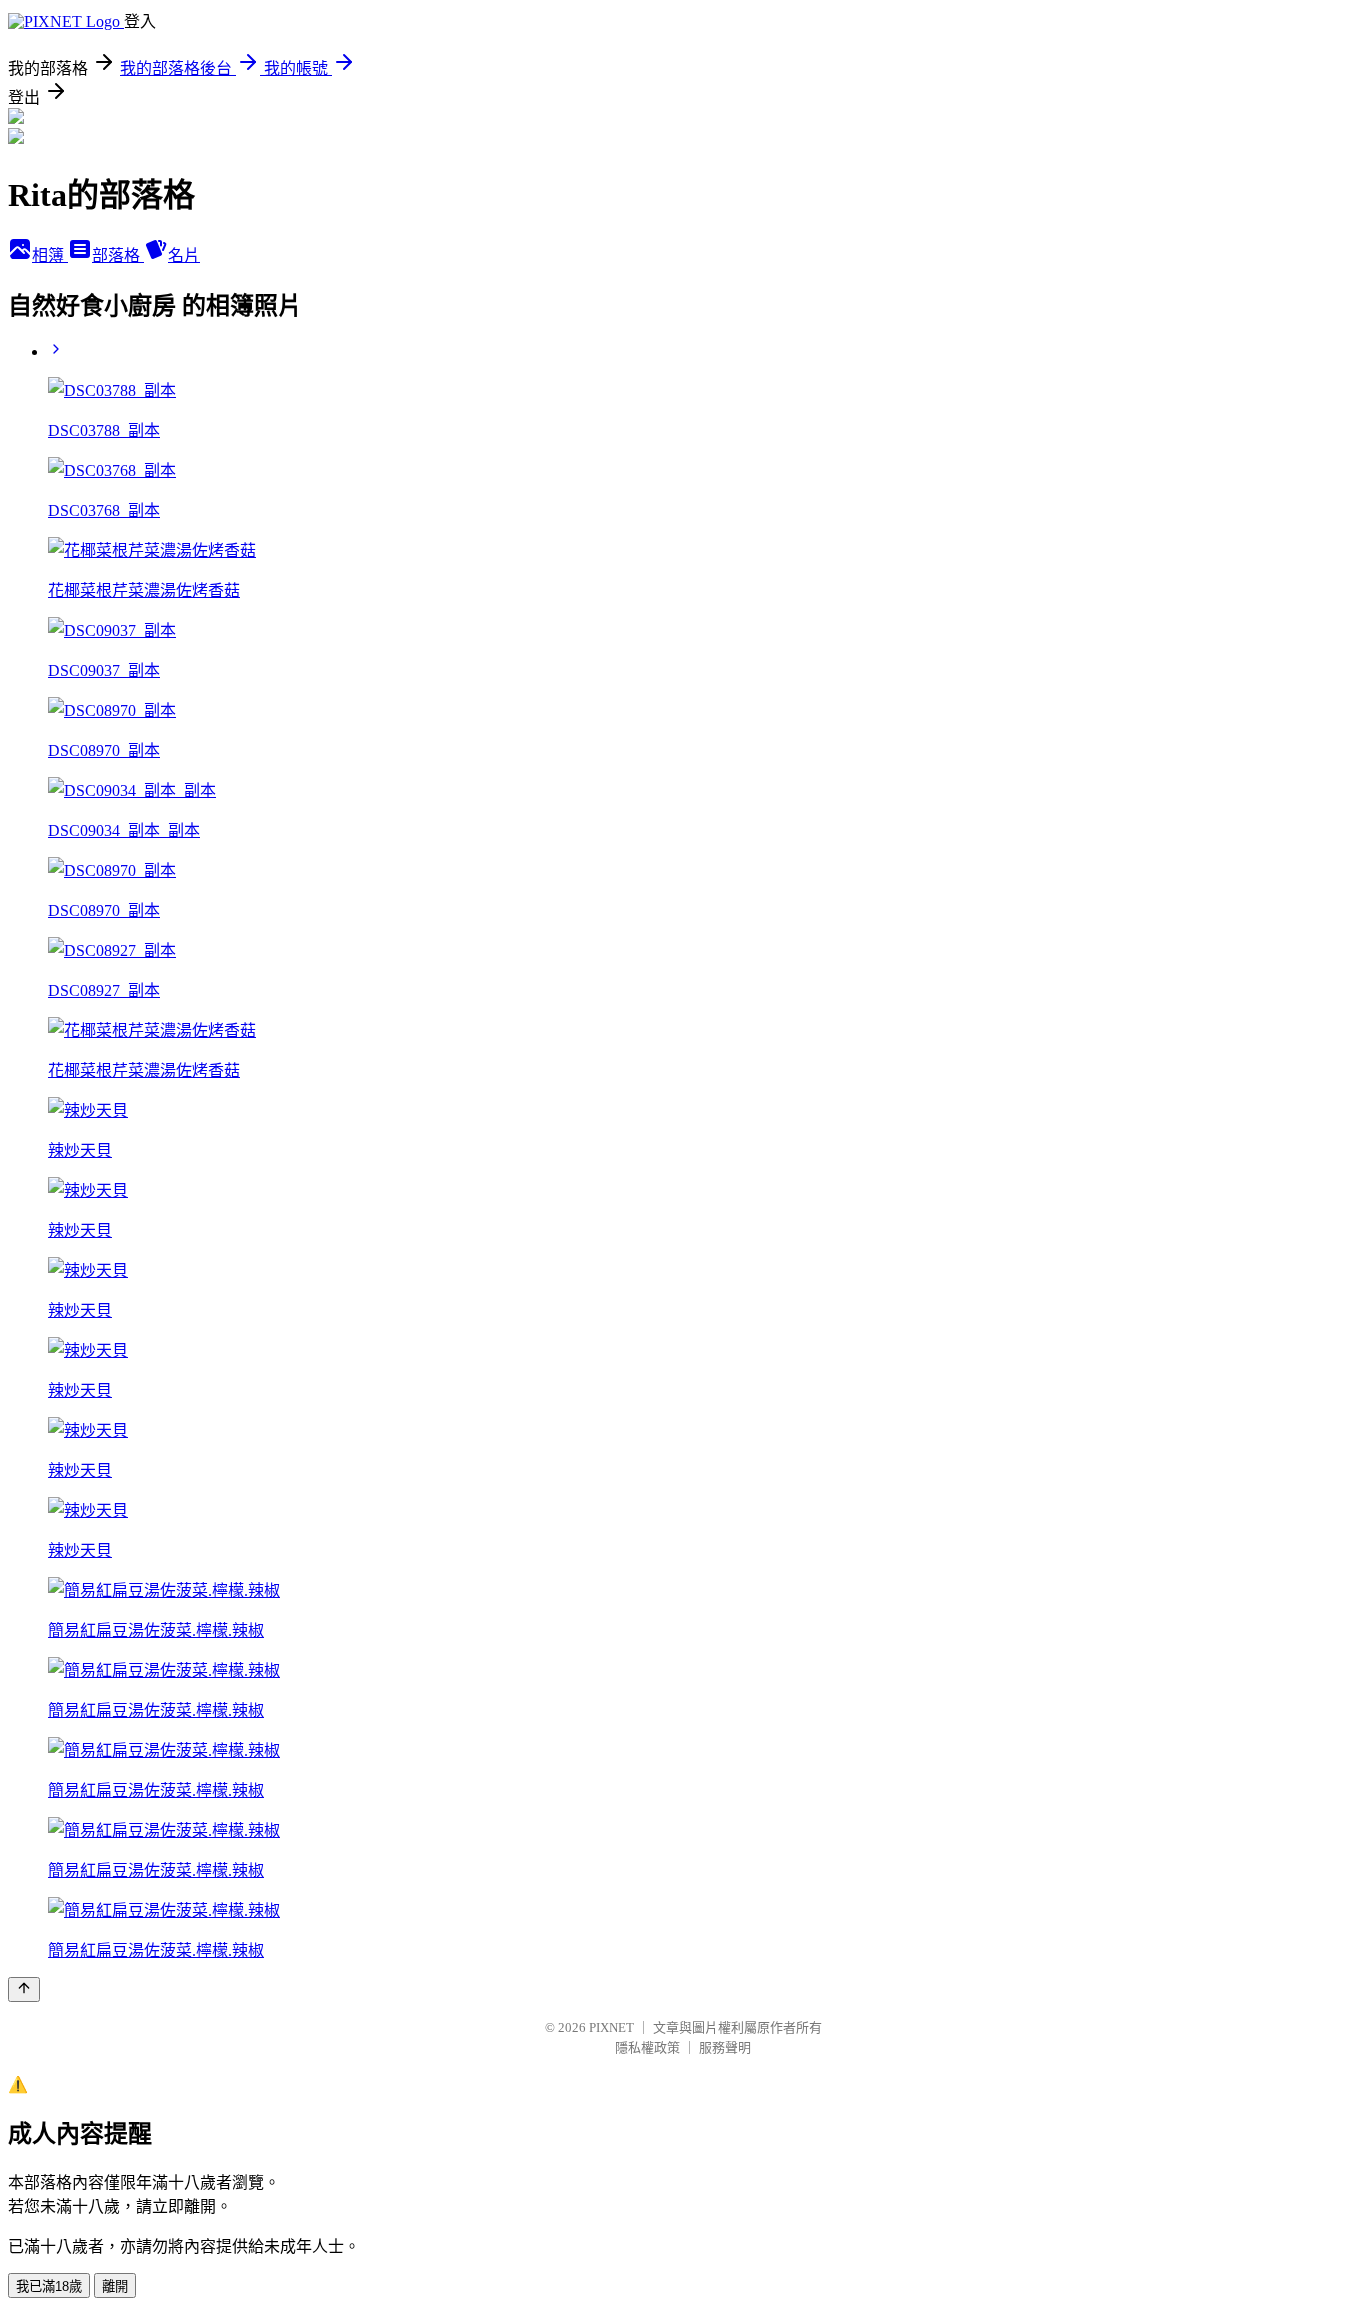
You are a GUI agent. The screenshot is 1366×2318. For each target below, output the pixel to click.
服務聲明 (725, 2047)
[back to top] (24, 1989)
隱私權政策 (647, 2047)
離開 (115, 2286)
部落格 (118, 255)
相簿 (50, 255)
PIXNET (611, 2027)
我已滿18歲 (49, 2286)
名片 (184, 255)
